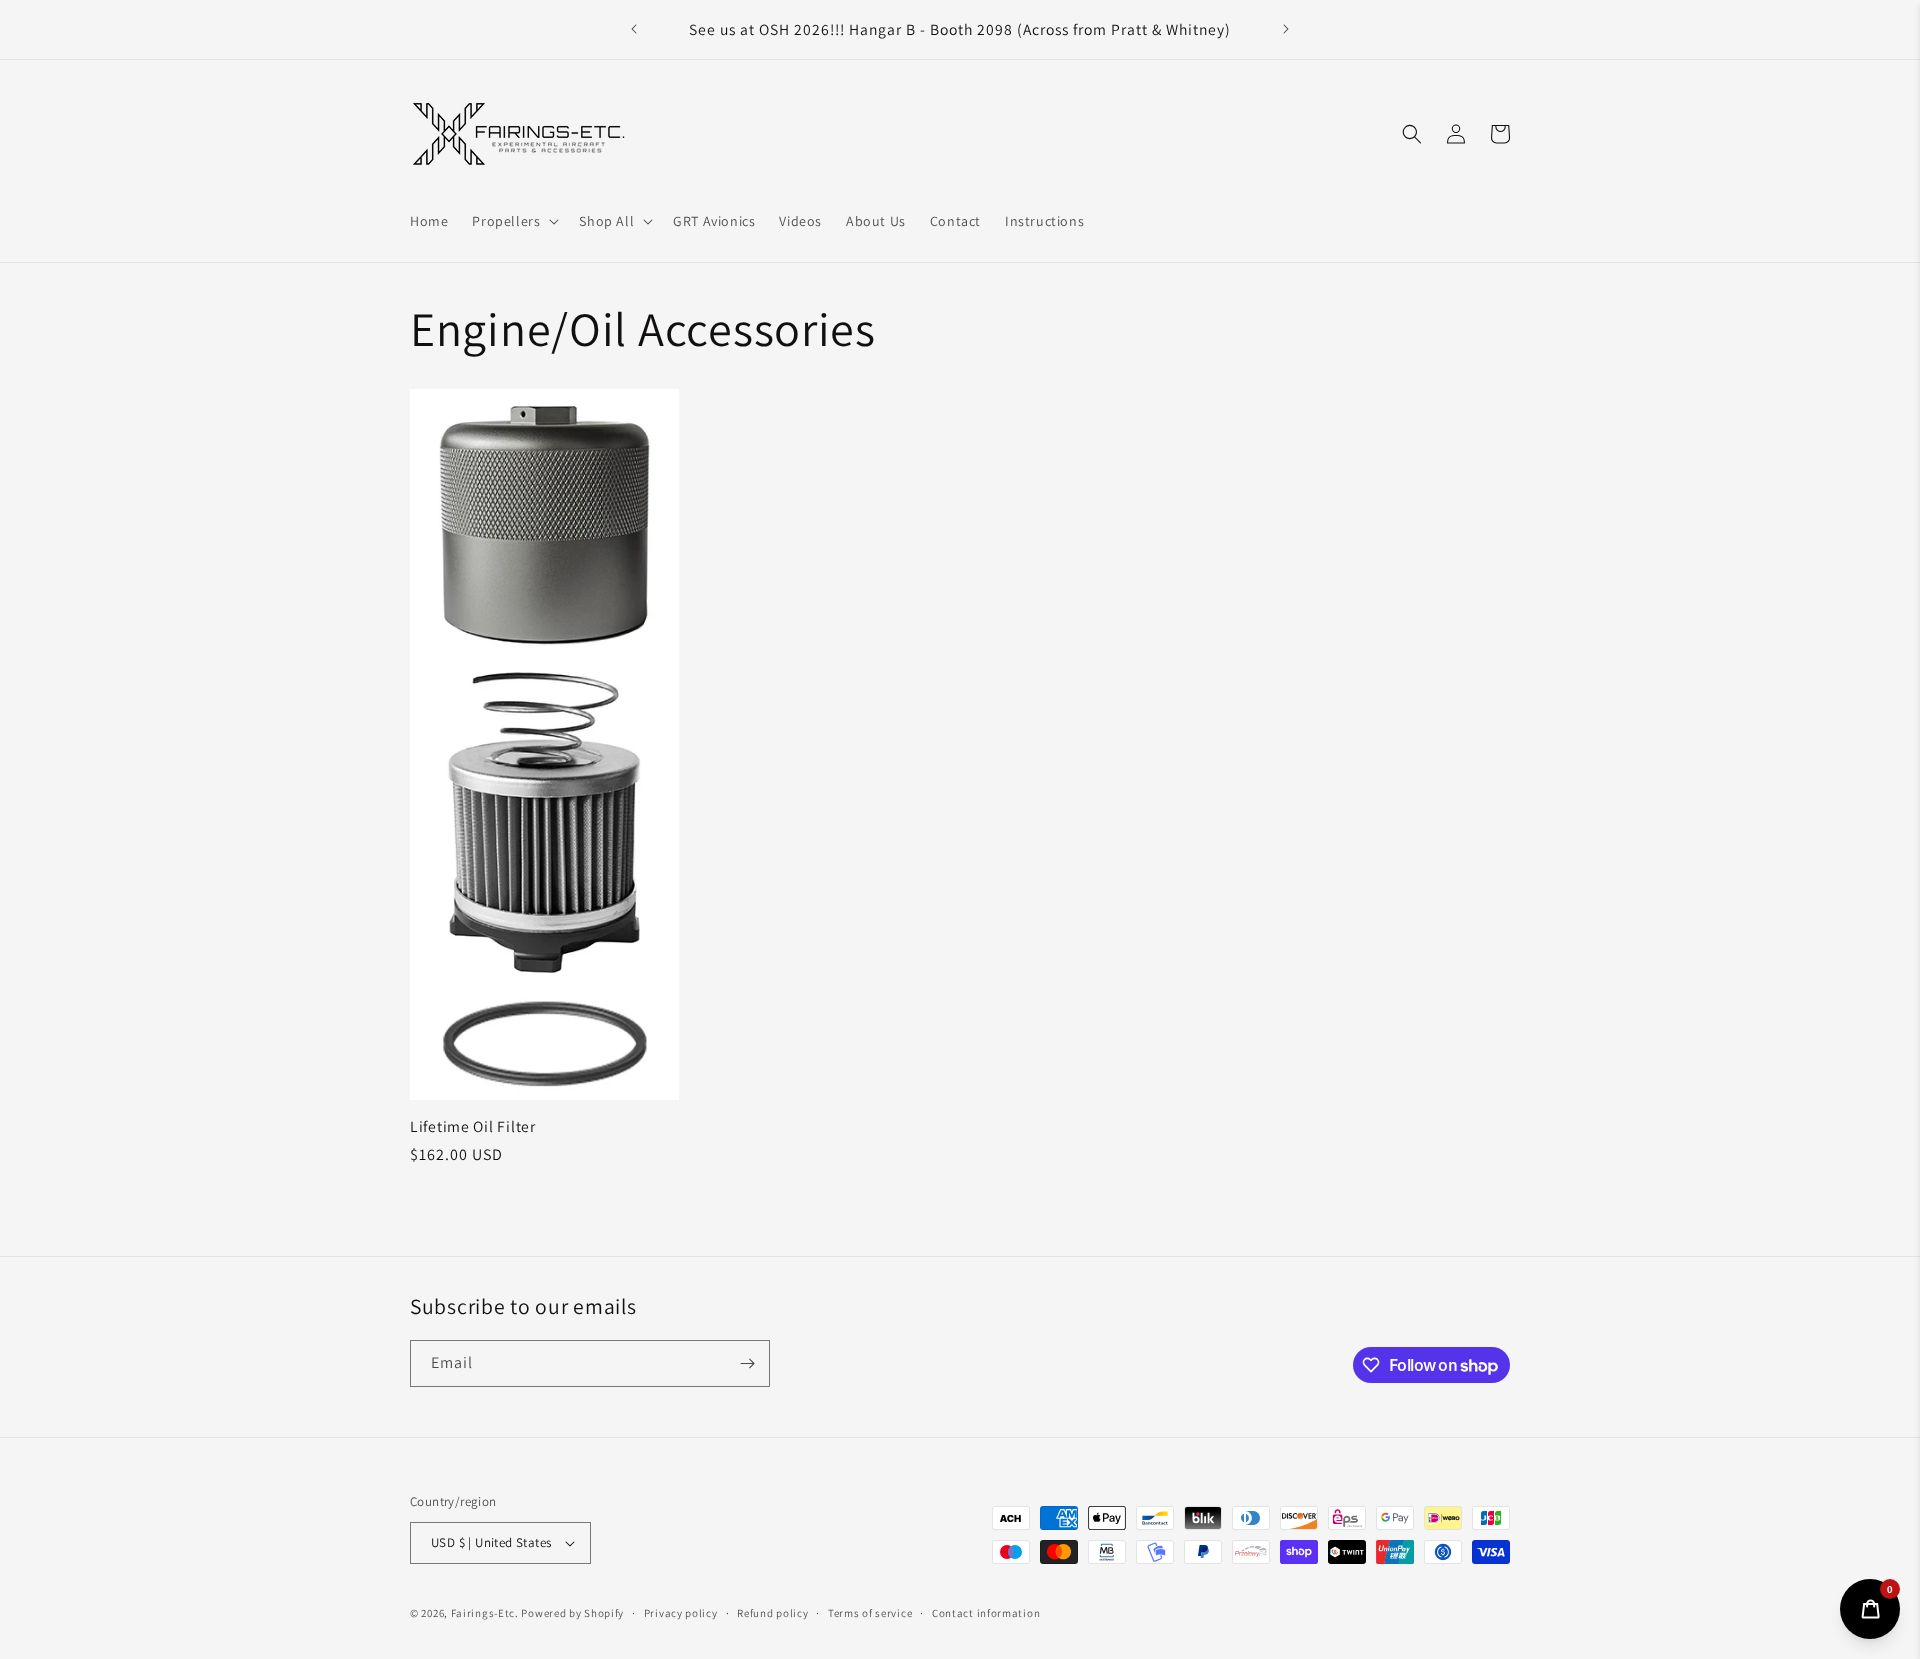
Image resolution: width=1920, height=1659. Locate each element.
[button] (513, 220)
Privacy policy (681, 1613)
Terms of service (870, 1613)
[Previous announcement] (634, 29)
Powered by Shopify (572, 1613)
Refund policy (772, 1613)
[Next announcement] (1286, 29)
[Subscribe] (747, 1363)
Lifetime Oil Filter (473, 1126)
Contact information (986, 1613)
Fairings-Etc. (485, 1613)
